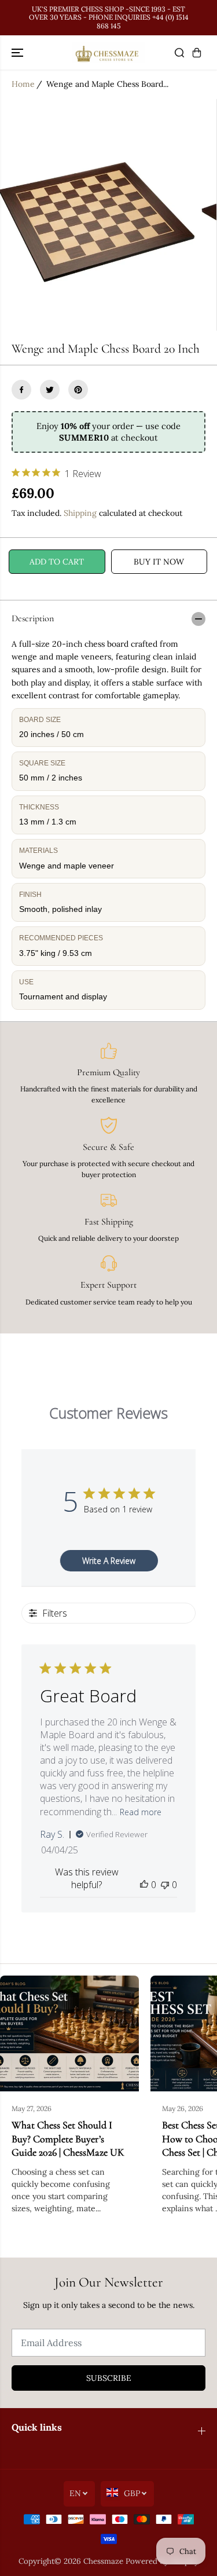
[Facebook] (21, 390)
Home (23, 84)
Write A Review (109, 1561)
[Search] (179, 53)
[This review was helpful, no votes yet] (144, 1885)
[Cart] (197, 53)
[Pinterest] (78, 390)
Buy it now (159, 562)
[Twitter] (50, 390)
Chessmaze (103, 2561)
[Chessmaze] (108, 52)
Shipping (80, 513)
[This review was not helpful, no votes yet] (165, 1885)
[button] (19, 52)
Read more (141, 1812)
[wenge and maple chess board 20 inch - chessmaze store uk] (98, 215)
